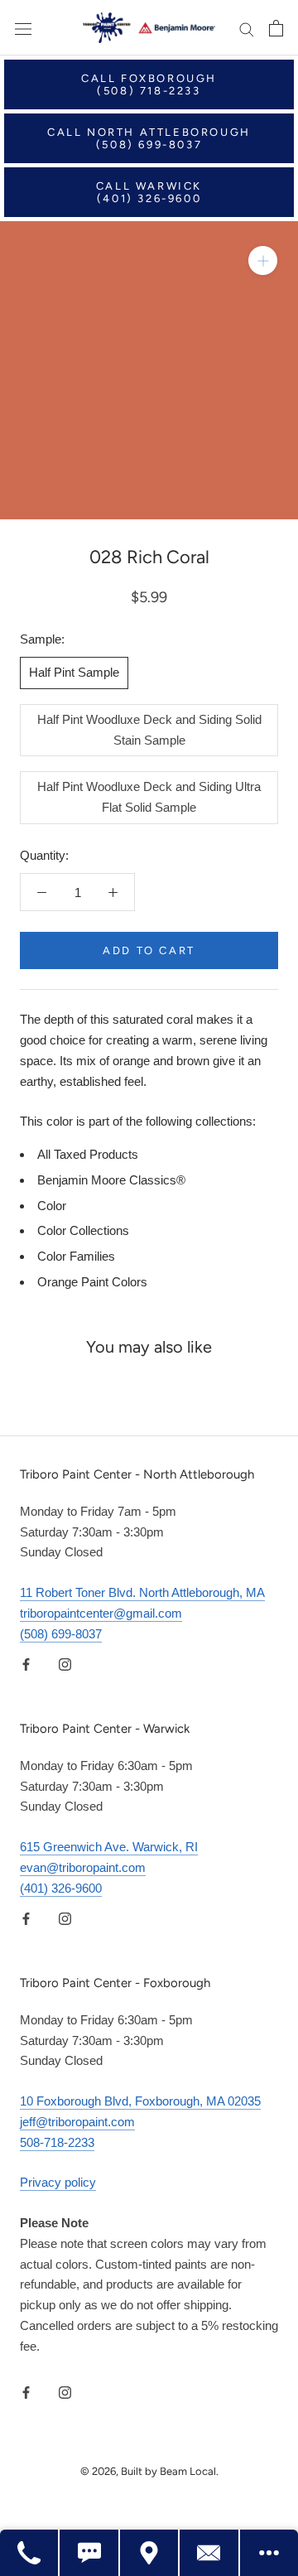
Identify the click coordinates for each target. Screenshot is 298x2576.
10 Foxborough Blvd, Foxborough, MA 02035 (140, 2101)
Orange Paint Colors (92, 1282)
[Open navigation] (23, 28)
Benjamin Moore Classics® (111, 1180)
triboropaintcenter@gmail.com (101, 1613)
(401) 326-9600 (61, 1888)
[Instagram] (65, 1664)
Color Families (76, 1256)
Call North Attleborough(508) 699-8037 (149, 138)
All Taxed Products (88, 1154)
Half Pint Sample (74, 672)
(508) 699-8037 (61, 1634)
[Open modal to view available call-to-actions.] (269, 2553)
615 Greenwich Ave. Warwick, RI (109, 1847)
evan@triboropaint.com (83, 1867)
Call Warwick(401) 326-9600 (149, 192)
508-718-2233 (57, 2142)
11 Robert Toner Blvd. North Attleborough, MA (142, 1592)
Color (52, 1206)
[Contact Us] (209, 2553)
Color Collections (83, 1230)
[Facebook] (26, 1664)
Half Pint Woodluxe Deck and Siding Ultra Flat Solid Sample (149, 797)
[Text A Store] (89, 2553)
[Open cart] (276, 28)
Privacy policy (58, 2182)
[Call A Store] (30, 2553)
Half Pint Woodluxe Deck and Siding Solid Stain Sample (149, 730)
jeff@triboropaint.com (77, 2122)
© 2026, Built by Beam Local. (149, 2471)
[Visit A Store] (150, 2553)
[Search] (247, 28)
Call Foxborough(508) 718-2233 (149, 84)
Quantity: (44, 855)
